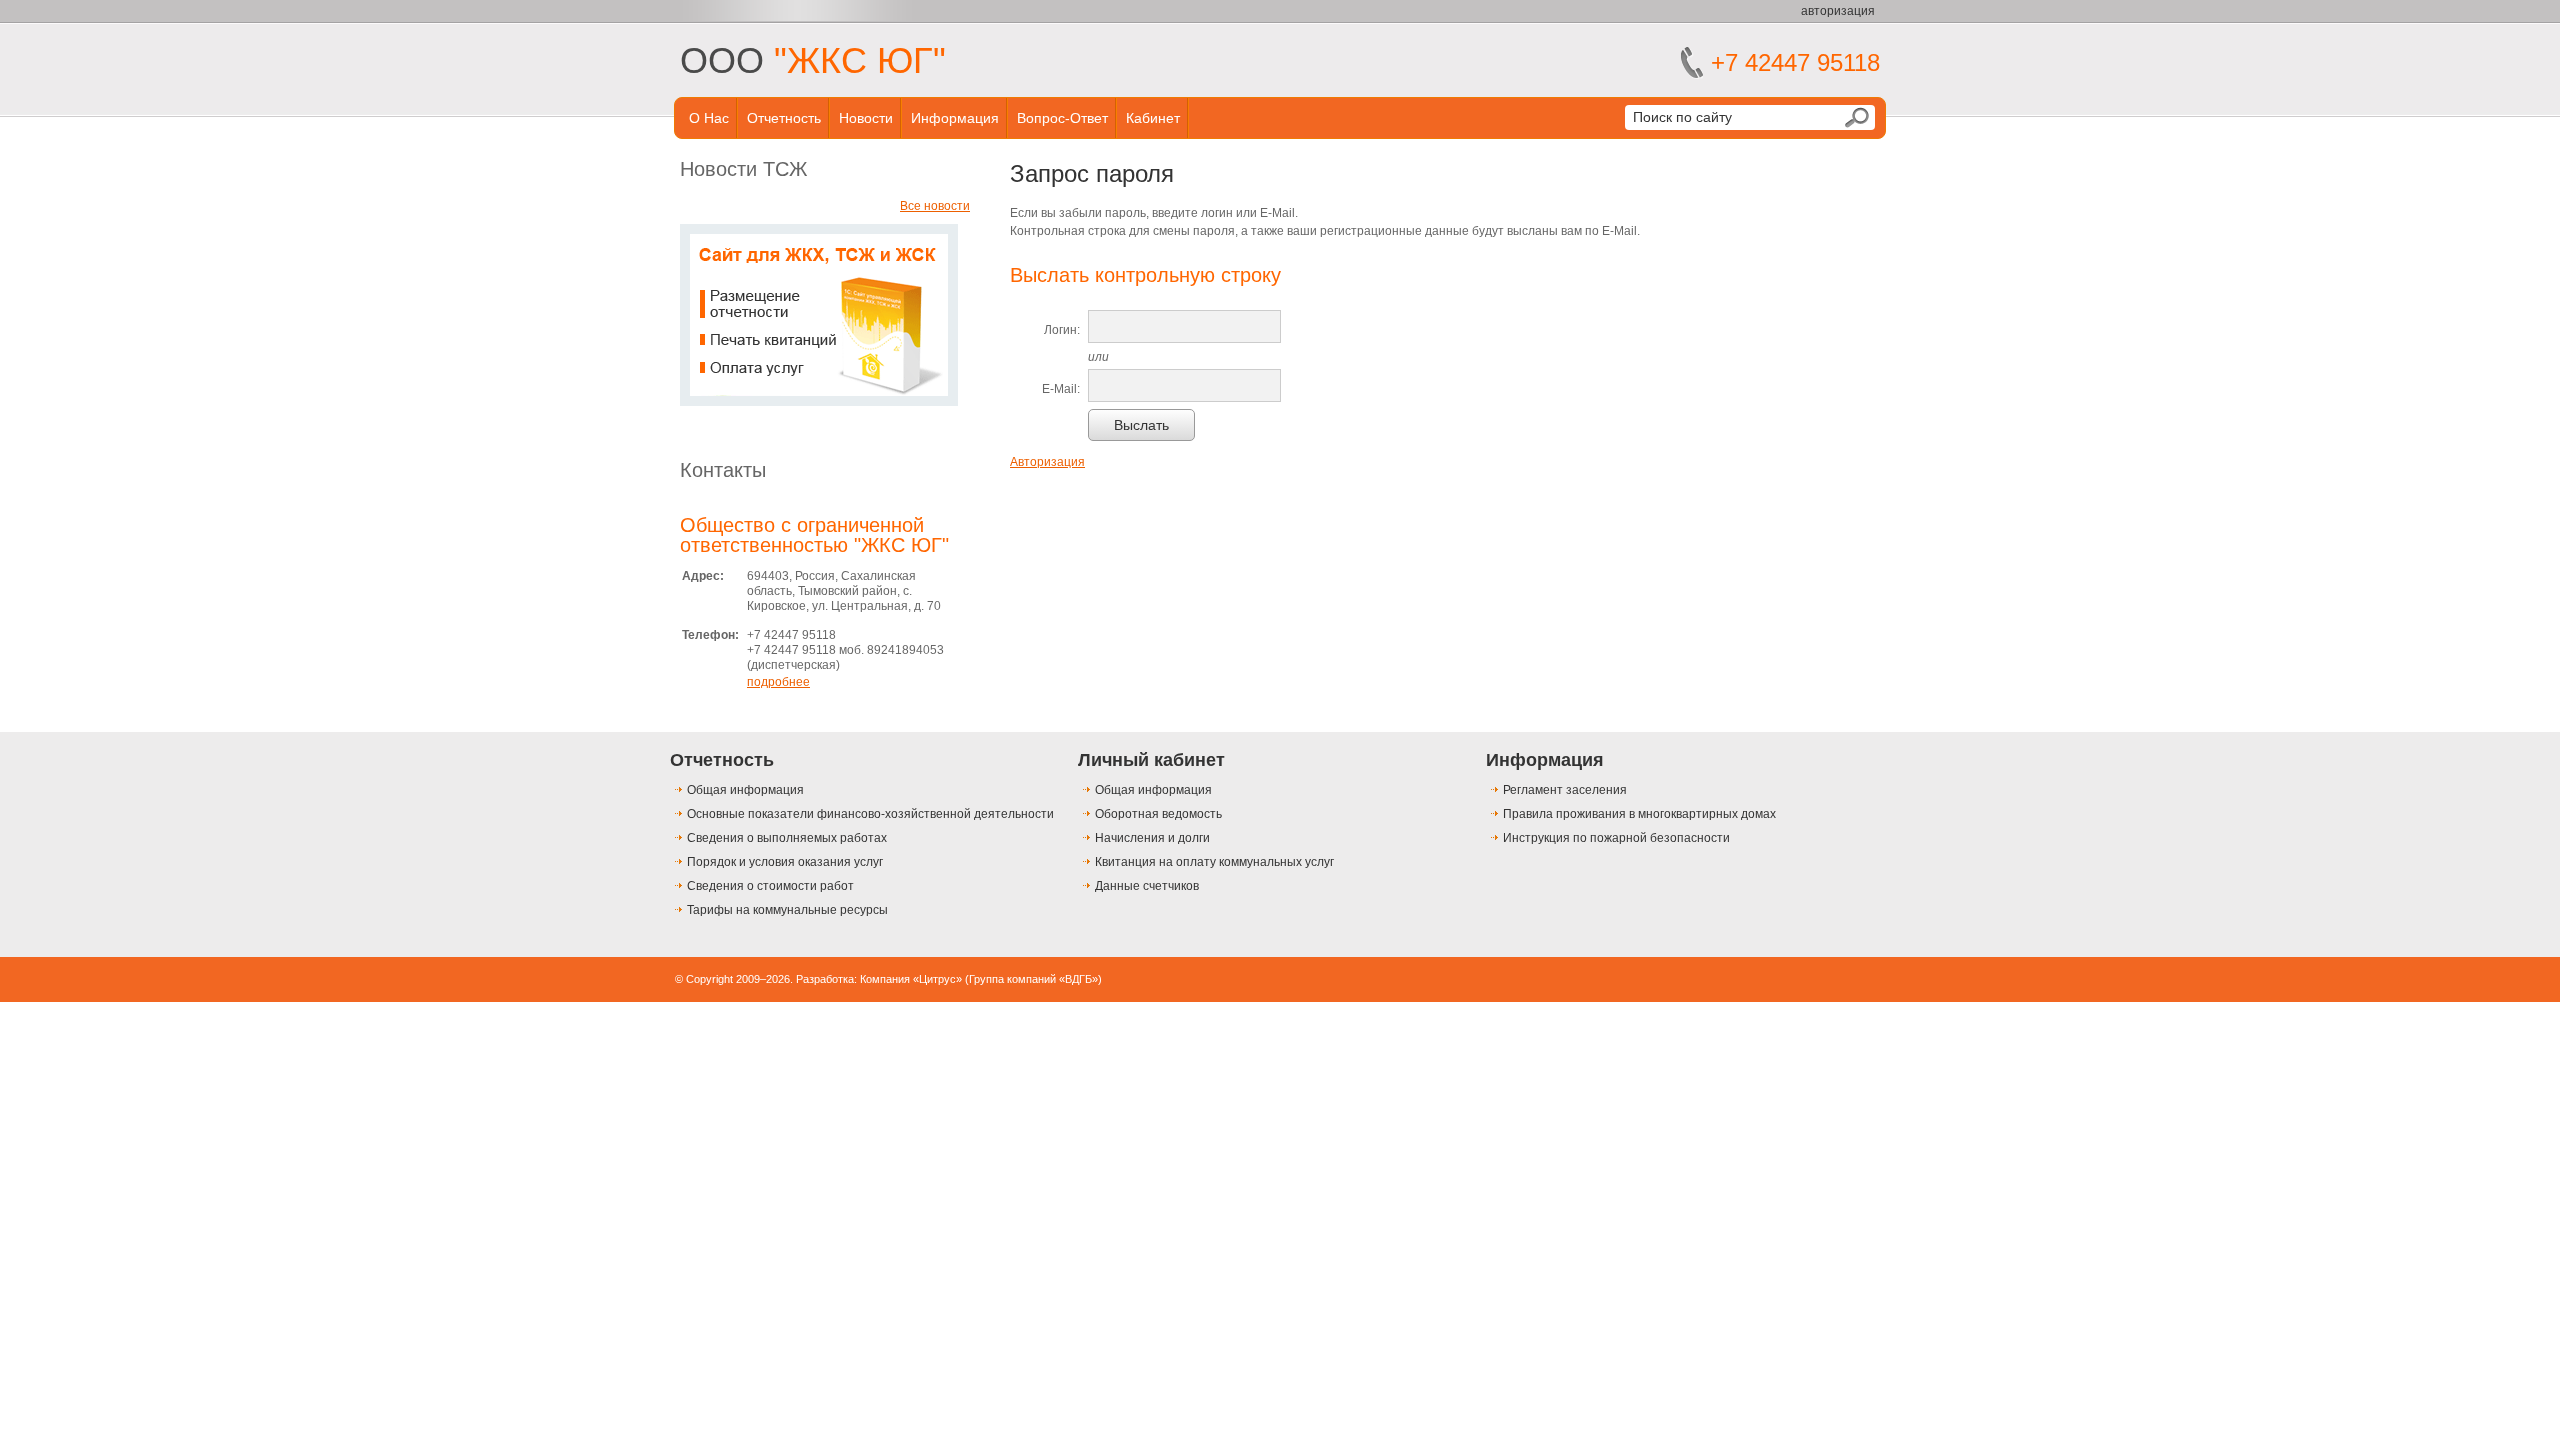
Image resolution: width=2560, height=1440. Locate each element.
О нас (709, 118)
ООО (813, 60)
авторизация (1838, 11)
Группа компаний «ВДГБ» (1033, 979)
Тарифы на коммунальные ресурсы (787, 910)
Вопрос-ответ (1062, 118)
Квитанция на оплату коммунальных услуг (1214, 862)
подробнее (778, 682)
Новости (866, 118)
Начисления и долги (1152, 838)
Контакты (723, 470)
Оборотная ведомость (1158, 814)
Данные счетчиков (1147, 886)
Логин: (1062, 330)
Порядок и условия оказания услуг (785, 862)
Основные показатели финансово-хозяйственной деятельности (870, 814)
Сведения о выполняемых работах (787, 838)
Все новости (935, 206)
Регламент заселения (1565, 790)
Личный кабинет (1151, 760)
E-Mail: (1061, 389)
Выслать (1141, 425)
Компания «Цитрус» (911, 979)
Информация (955, 118)
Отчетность (784, 118)
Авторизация (1047, 462)
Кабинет (1153, 118)
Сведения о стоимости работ (770, 886)
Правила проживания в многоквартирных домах (1639, 814)
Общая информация (745, 790)
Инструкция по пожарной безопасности (1616, 838)
